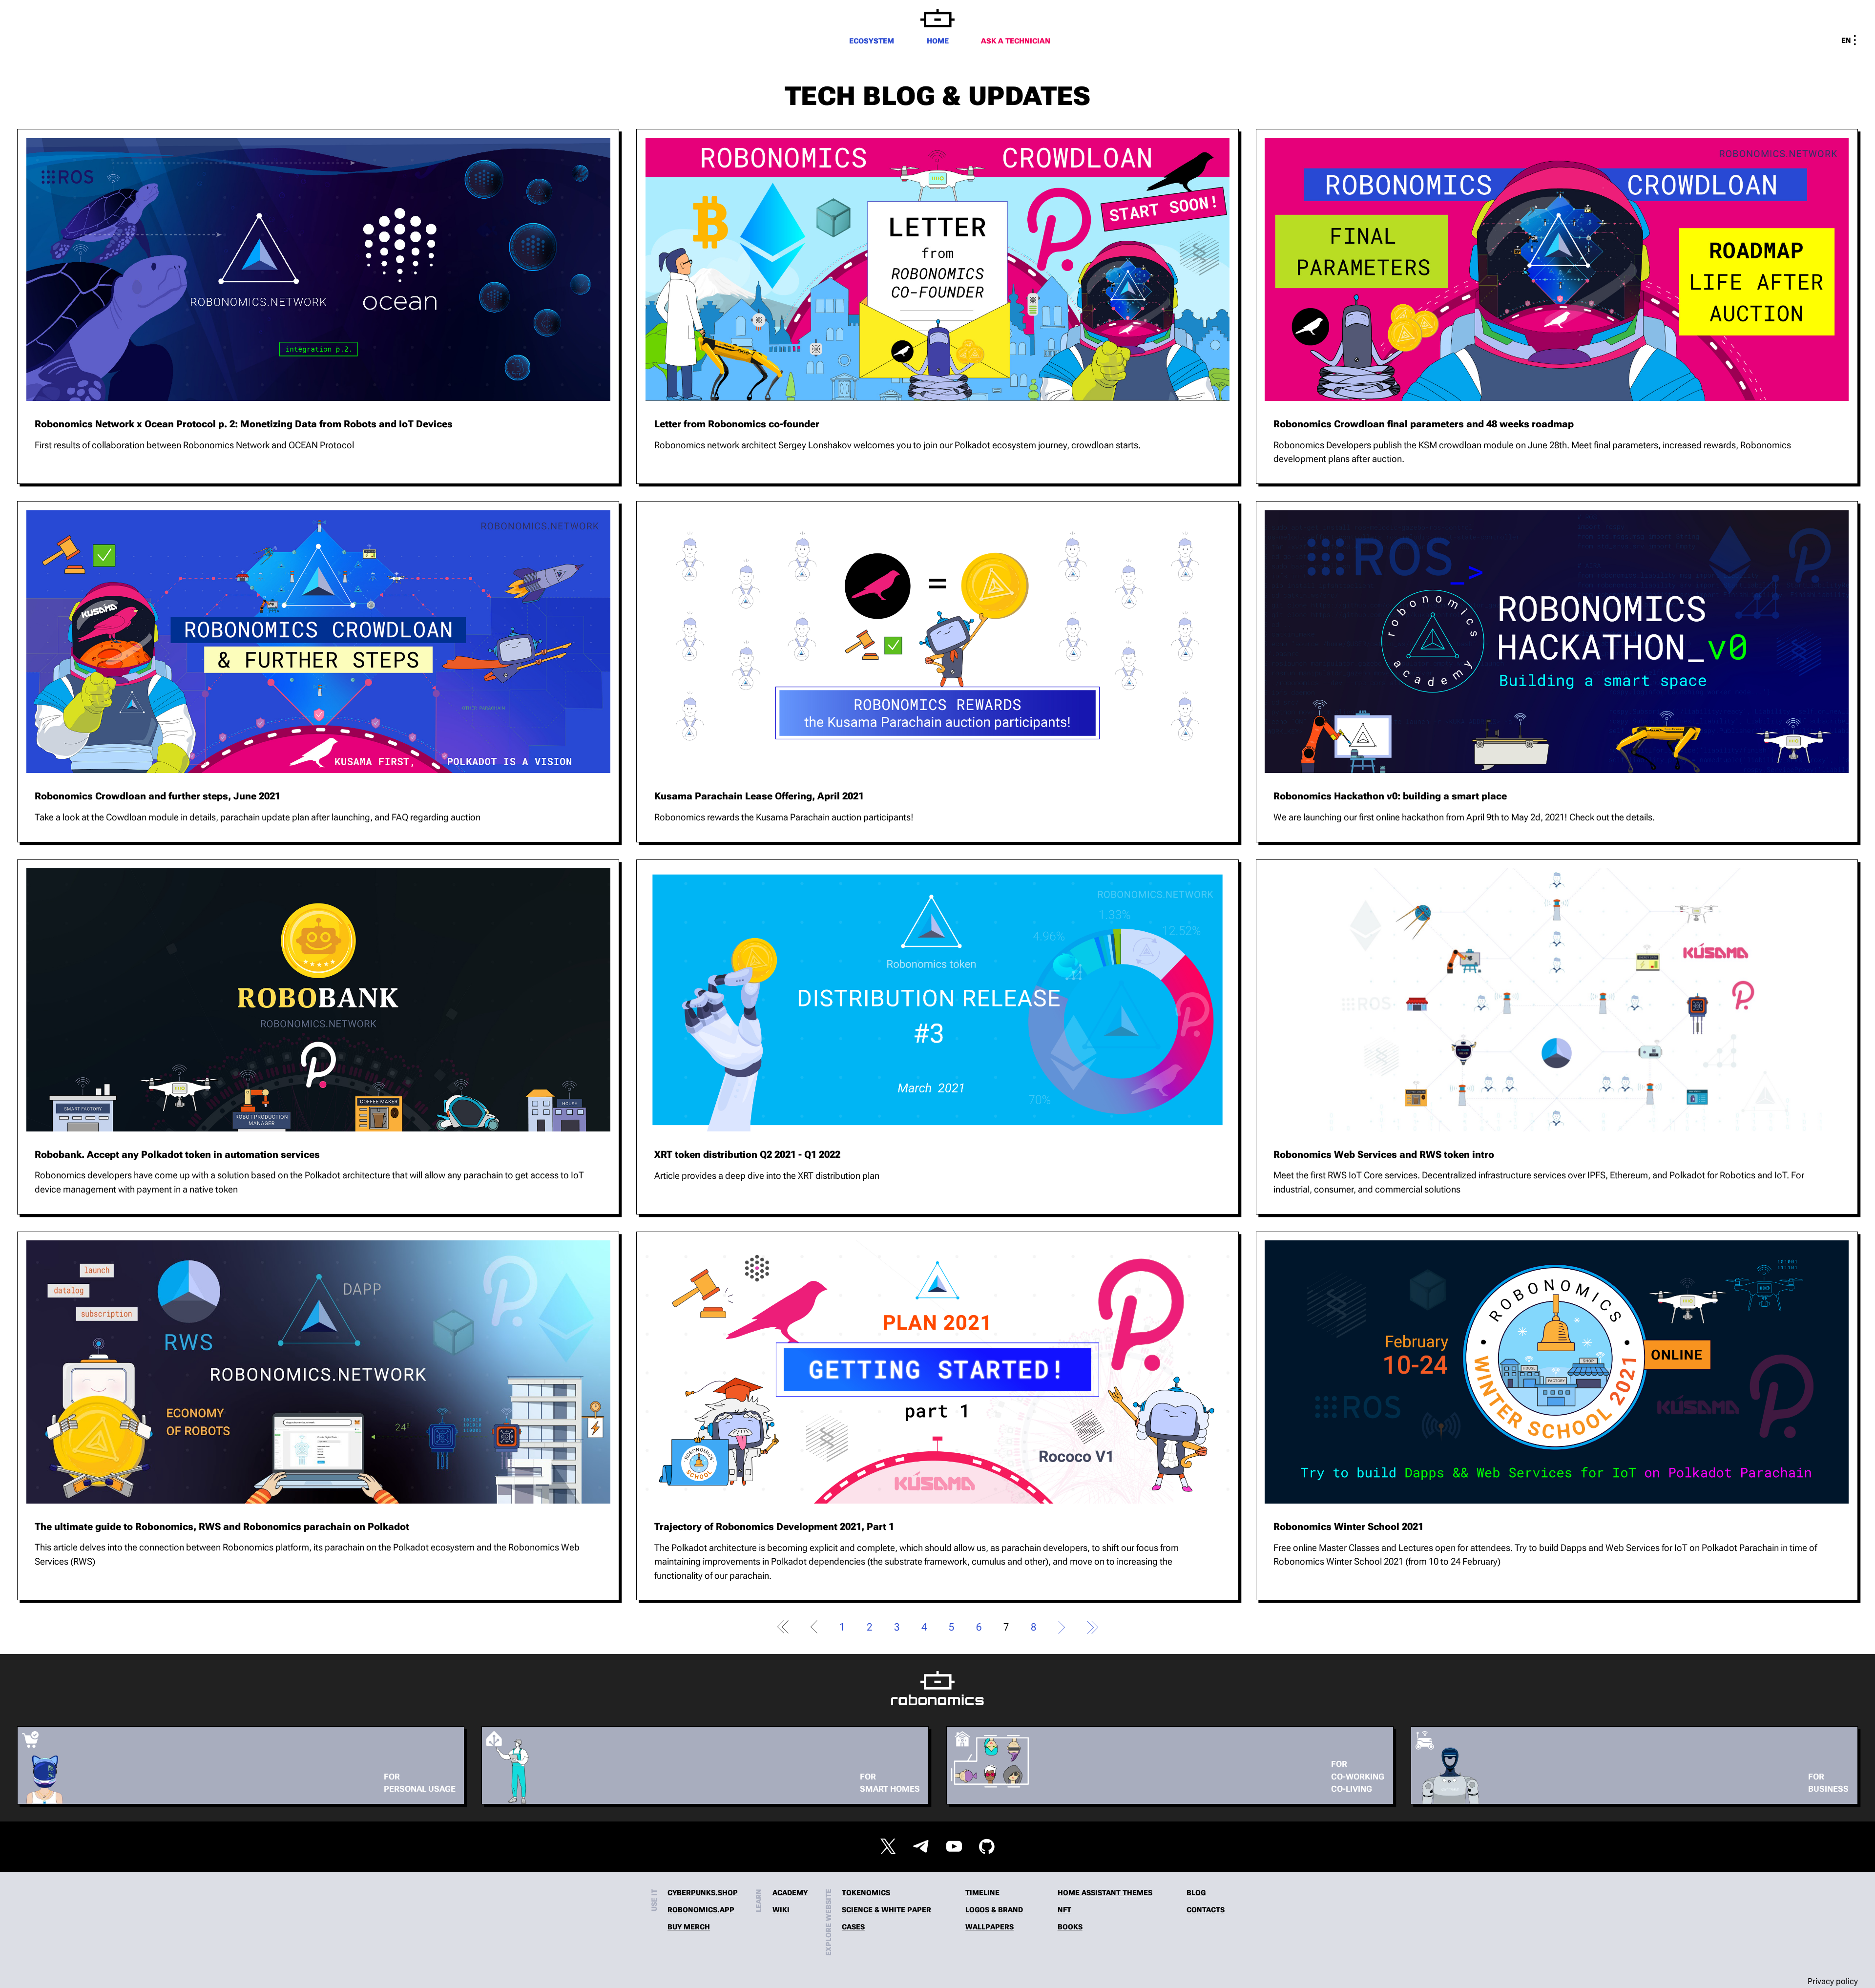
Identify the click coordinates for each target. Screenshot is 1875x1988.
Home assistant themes (1105, 1893)
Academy (790, 1893)
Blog (1196, 1893)
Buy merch (689, 1927)
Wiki (781, 1910)
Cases (853, 1927)
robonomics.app (701, 1910)
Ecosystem (872, 41)
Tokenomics (866, 1893)
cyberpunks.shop (703, 1893)
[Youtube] (954, 1846)
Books (1070, 1927)
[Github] (987, 1846)
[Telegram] (921, 1846)
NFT (1064, 1910)
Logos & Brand (994, 1910)
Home (938, 41)
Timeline (982, 1893)
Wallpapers (990, 1927)
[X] (888, 1846)
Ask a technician (1016, 41)
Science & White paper (886, 1910)
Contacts (1206, 1910)
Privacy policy (1833, 1981)
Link (318, 306)
